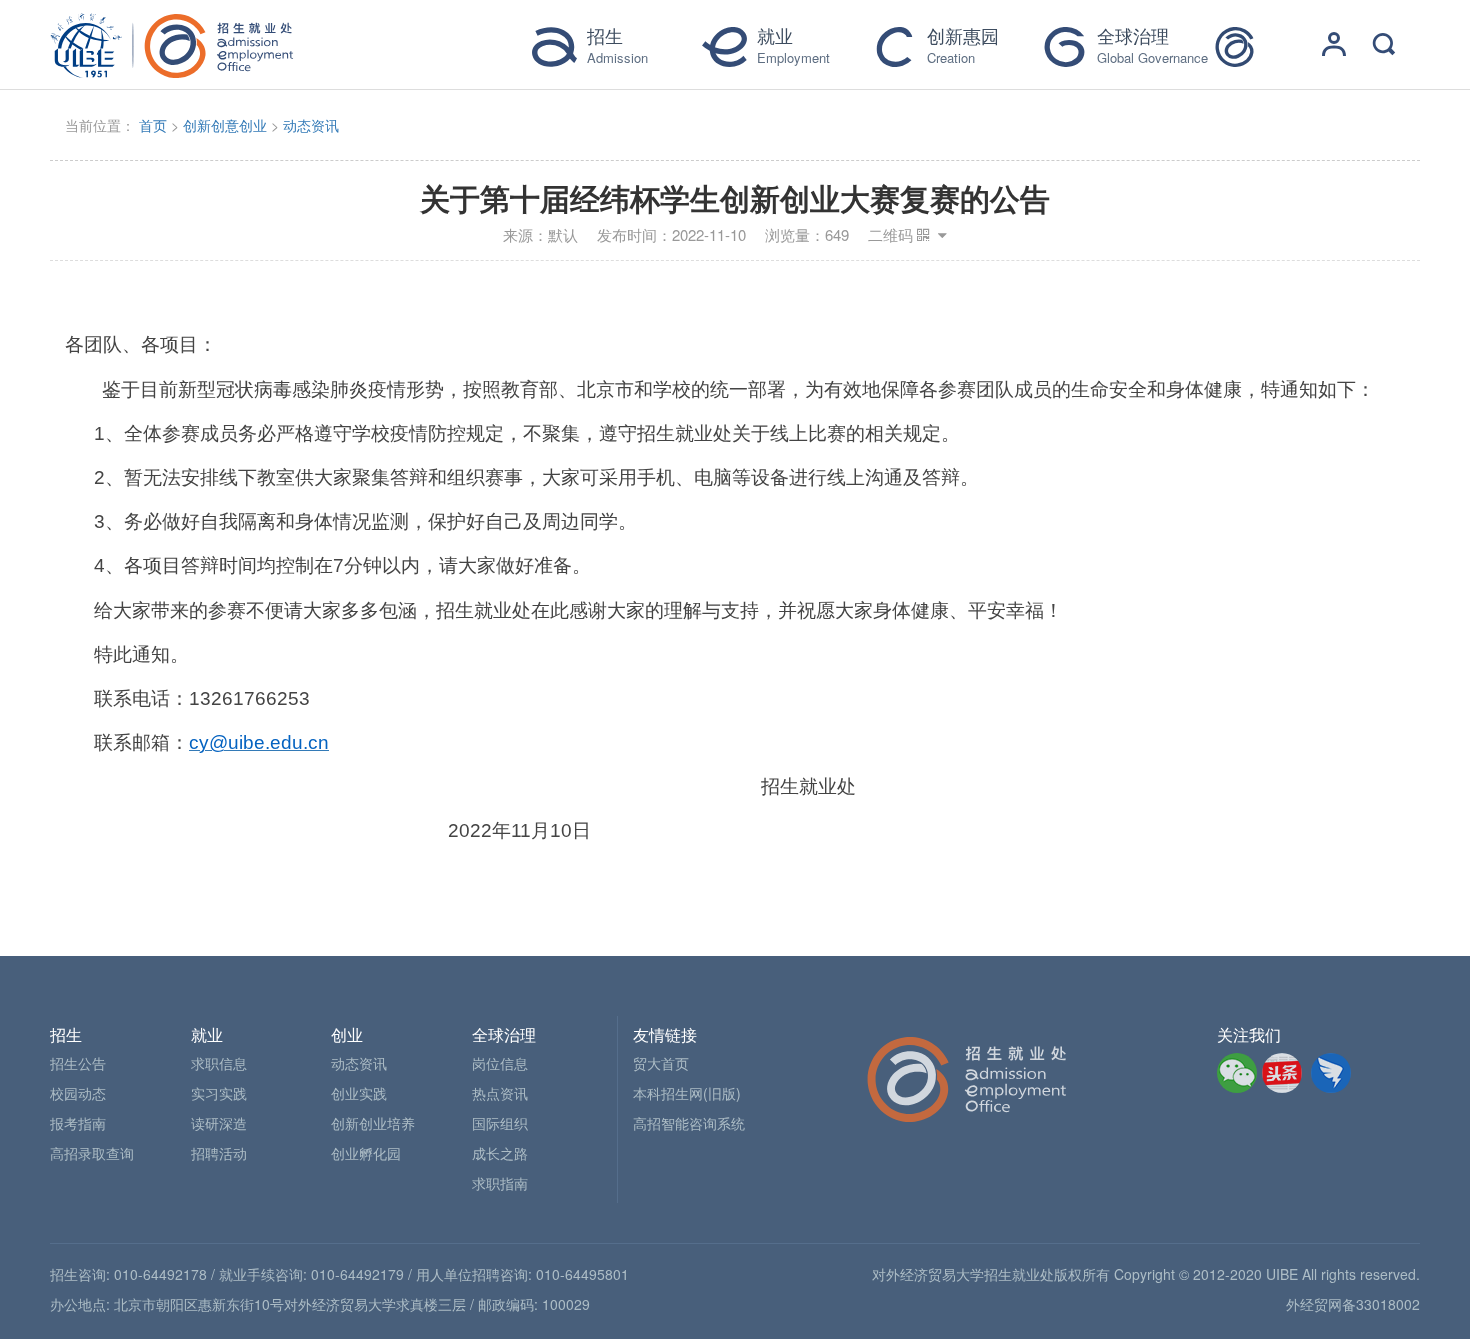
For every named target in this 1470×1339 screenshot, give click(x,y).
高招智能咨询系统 (689, 1123)
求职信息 (219, 1063)
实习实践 (219, 1093)
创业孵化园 (366, 1153)
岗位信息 (500, 1063)
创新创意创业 (225, 125)
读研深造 (219, 1123)
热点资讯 (500, 1093)
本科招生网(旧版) (687, 1093)
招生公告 (78, 1063)
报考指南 (78, 1123)
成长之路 (500, 1153)
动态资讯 (311, 125)
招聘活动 (219, 1153)
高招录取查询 (92, 1153)
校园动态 (78, 1093)
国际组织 (500, 1123)
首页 (153, 125)
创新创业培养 (373, 1123)
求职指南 (500, 1183)
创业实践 (359, 1093)
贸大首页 (661, 1063)
